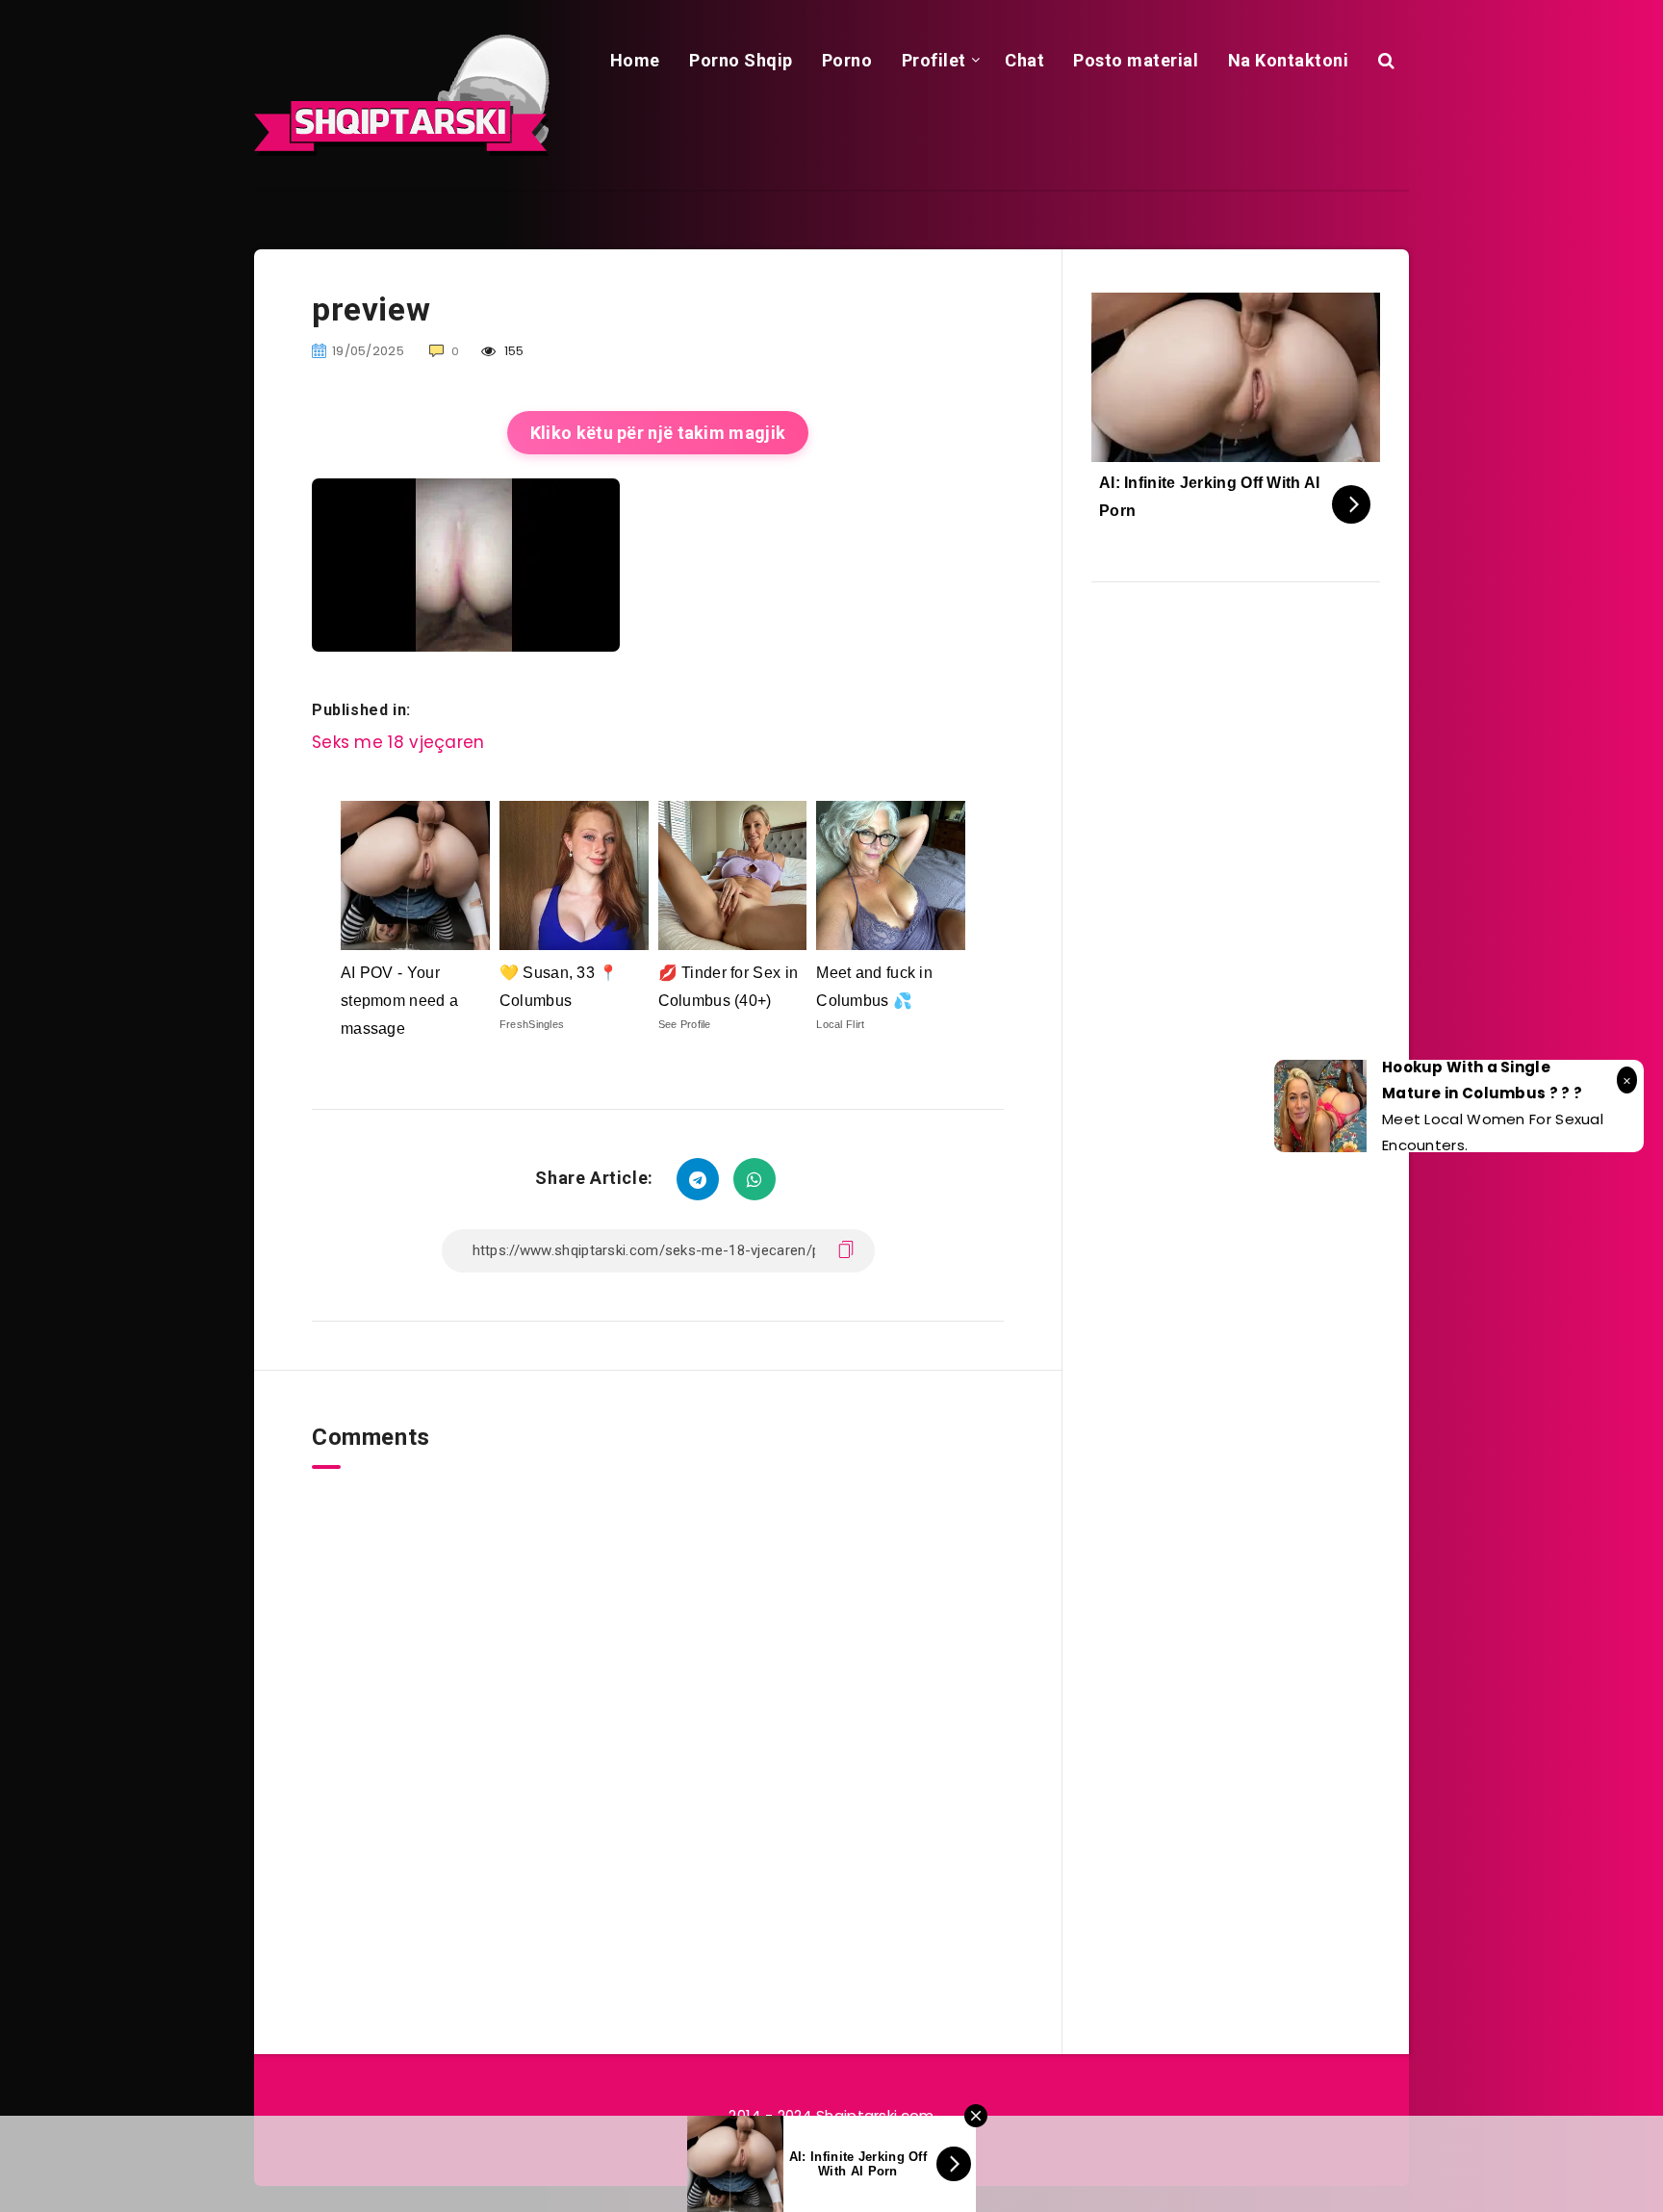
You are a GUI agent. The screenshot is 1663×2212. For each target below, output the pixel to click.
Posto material (1136, 60)
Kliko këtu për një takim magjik (658, 433)
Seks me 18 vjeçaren (398, 742)
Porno (847, 60)
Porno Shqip (741, 60)
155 (513, 351)
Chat (1024, 60)
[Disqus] (658, 1710)
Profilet (934, 60)
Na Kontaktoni (1289, 60)
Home (635, 60)
